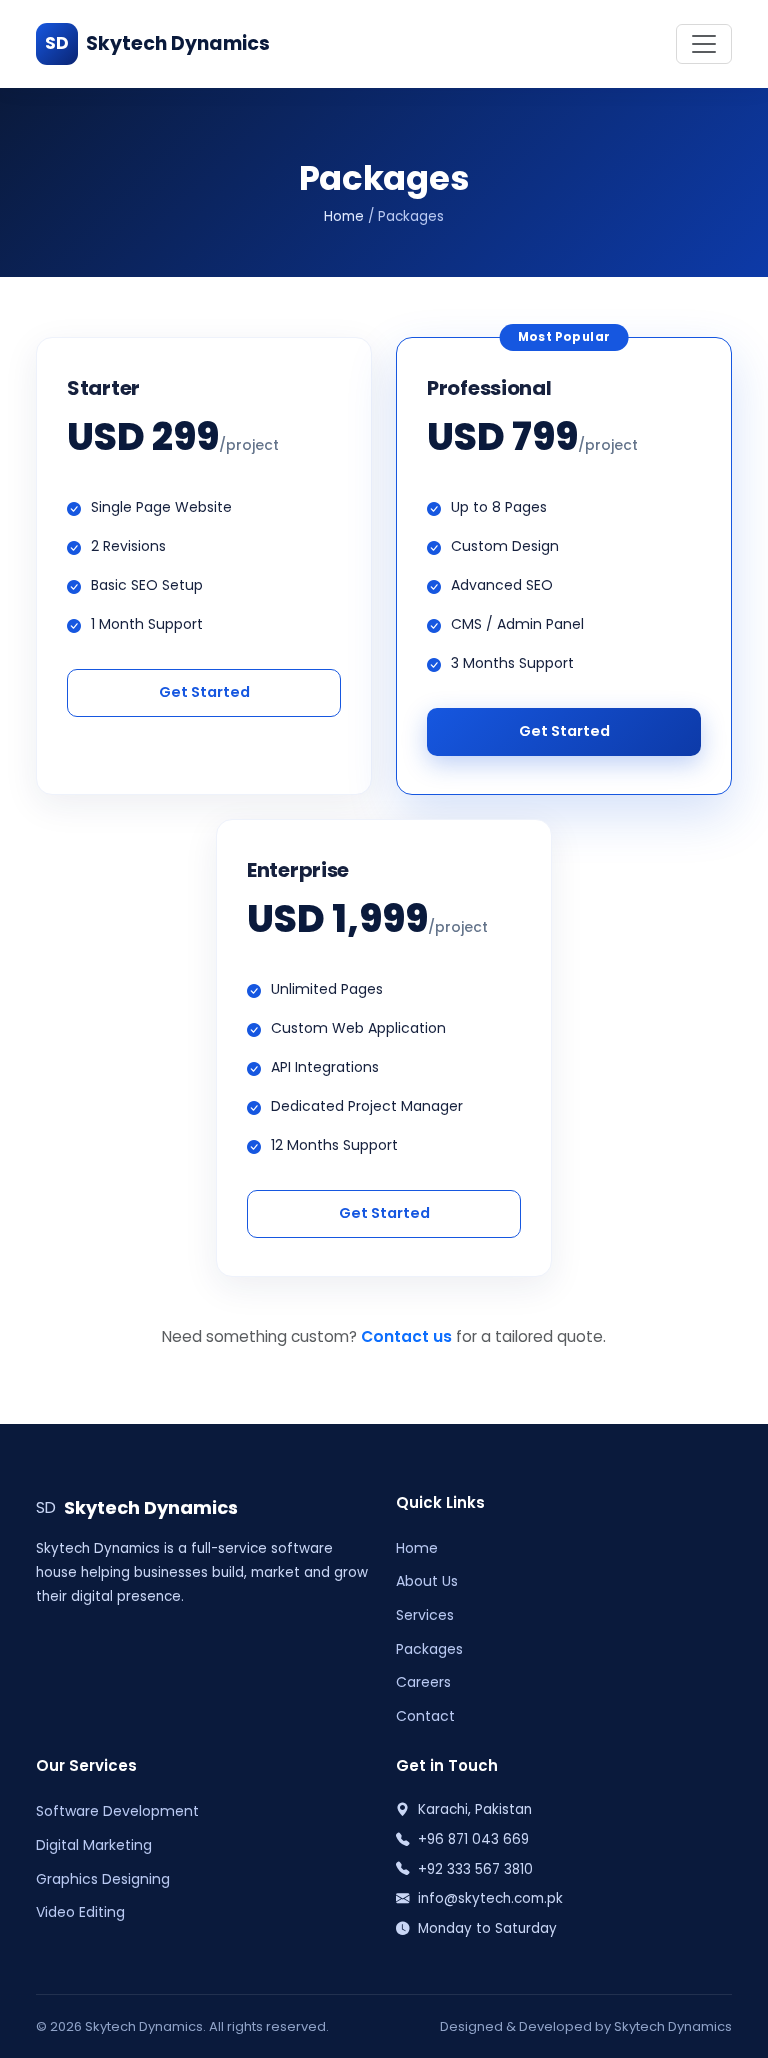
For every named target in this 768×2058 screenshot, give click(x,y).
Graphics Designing (103, 1879)
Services (425, 1615)
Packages (429, 1649)
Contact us (406, 1336)
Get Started (204, 692)
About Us (427, 1581)
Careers (423, 1682)
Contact (425, 1716)
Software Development (117, 1811)
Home (344, 216)
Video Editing (80, 1912)
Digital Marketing (94, 1845)
